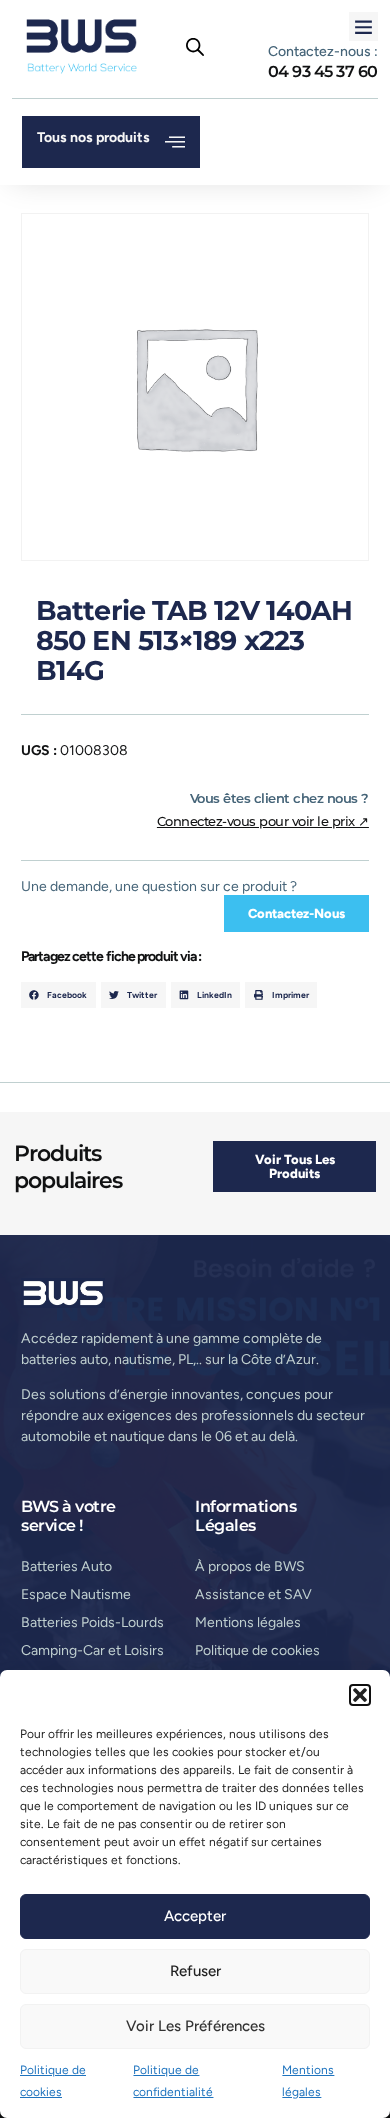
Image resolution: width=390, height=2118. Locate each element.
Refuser (195, 1971)
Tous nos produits (93, 137)
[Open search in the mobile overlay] (195, 47)
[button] (360, 1695)
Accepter (195, 1916)
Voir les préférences (195, 2026)
